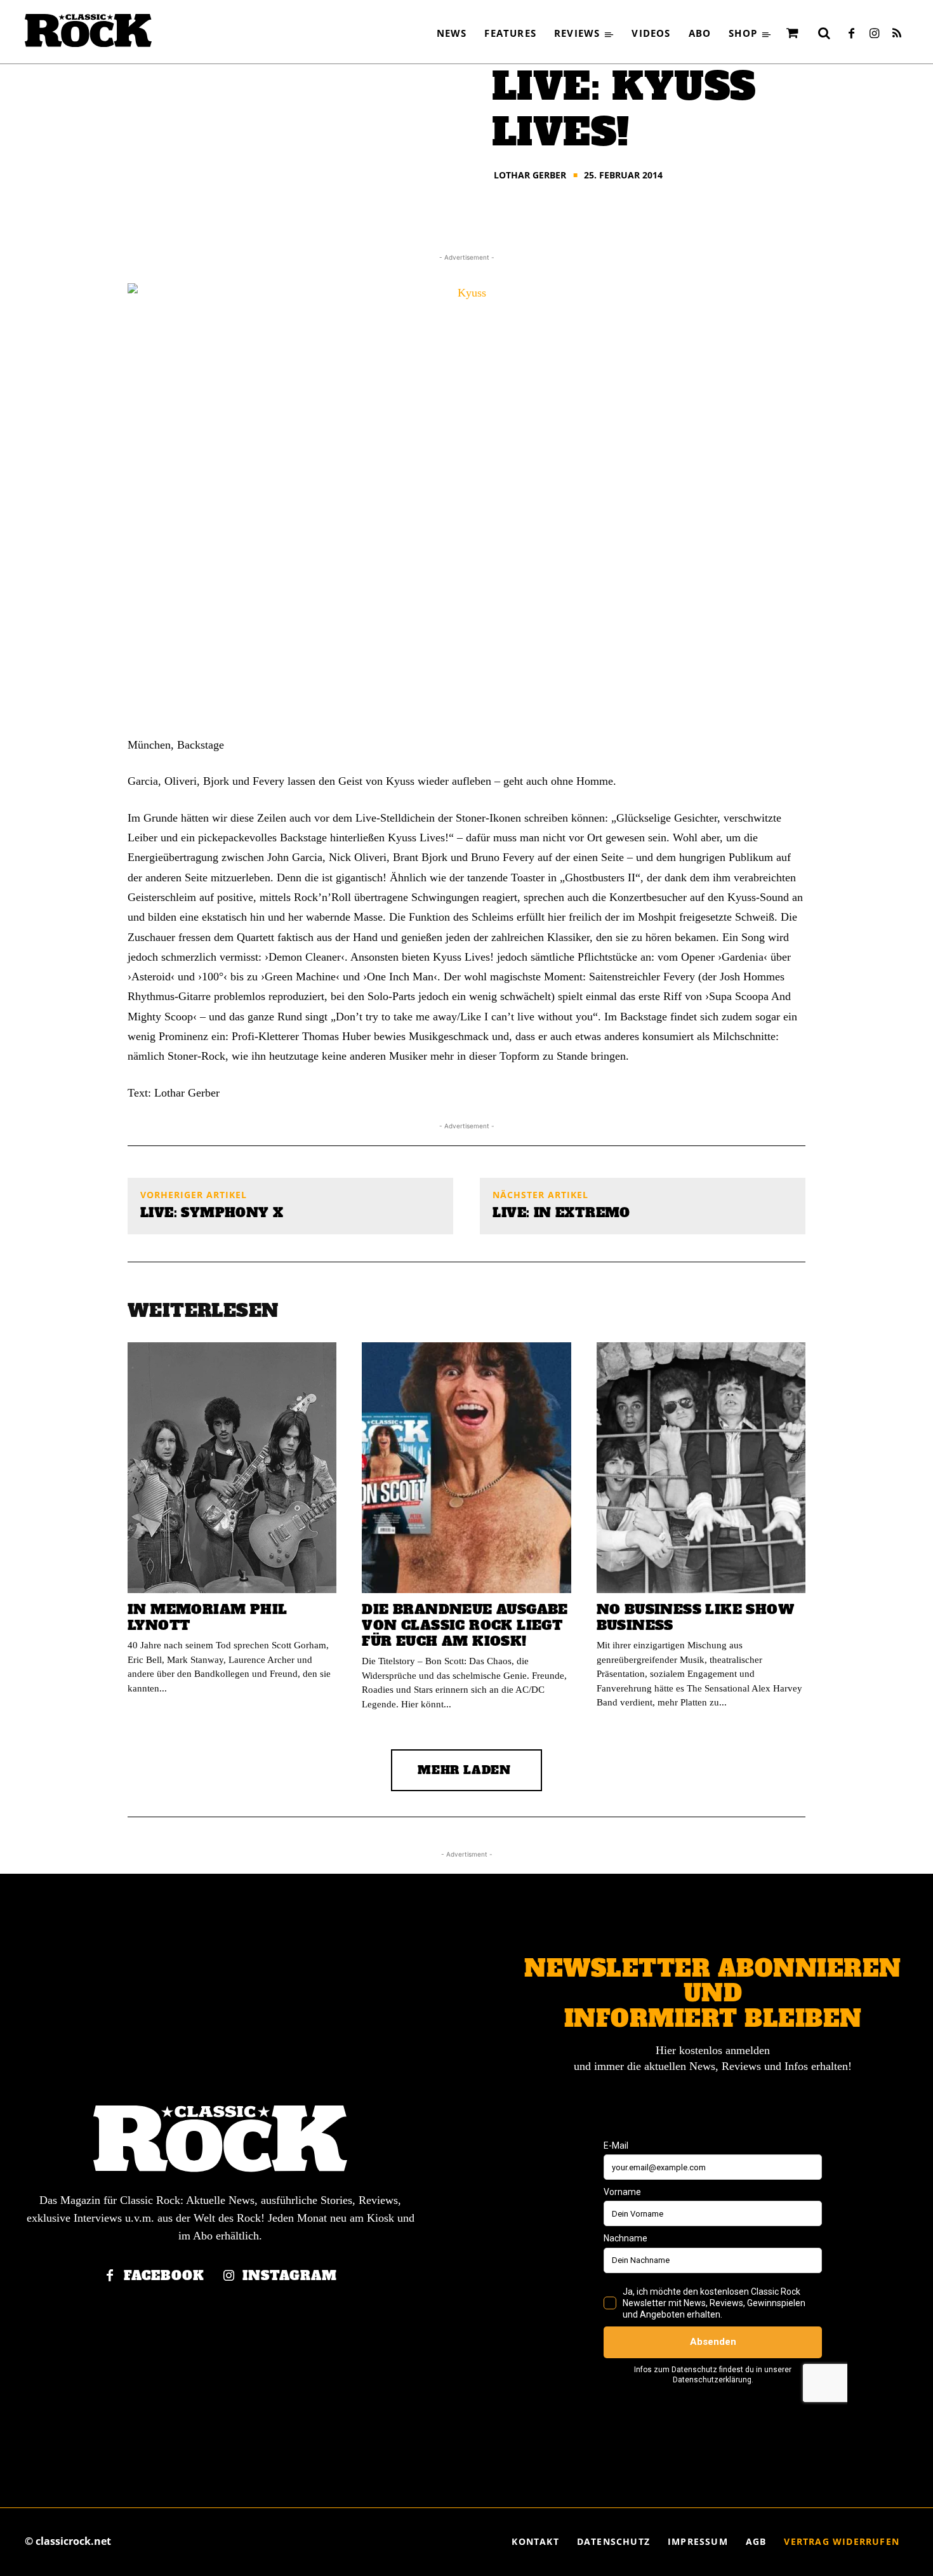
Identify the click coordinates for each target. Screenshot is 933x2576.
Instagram (290, 2276)
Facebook (164, 2276)
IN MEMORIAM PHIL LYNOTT (207, 1617)
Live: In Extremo (561, 1213)
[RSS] (897, 34)
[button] (824, 33)
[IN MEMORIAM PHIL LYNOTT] (232, 1468)
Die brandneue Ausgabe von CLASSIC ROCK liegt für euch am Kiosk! (465, 1625)
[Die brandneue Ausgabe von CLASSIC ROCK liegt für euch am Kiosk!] (466, 1468)
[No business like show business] (701, 1468)
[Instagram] (874, 34)
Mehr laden (464, 1770)
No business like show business (695, 1617)
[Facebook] (851, 34)
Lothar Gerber (530, 175)
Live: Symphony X (212, 1213)
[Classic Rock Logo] (88, 30)
